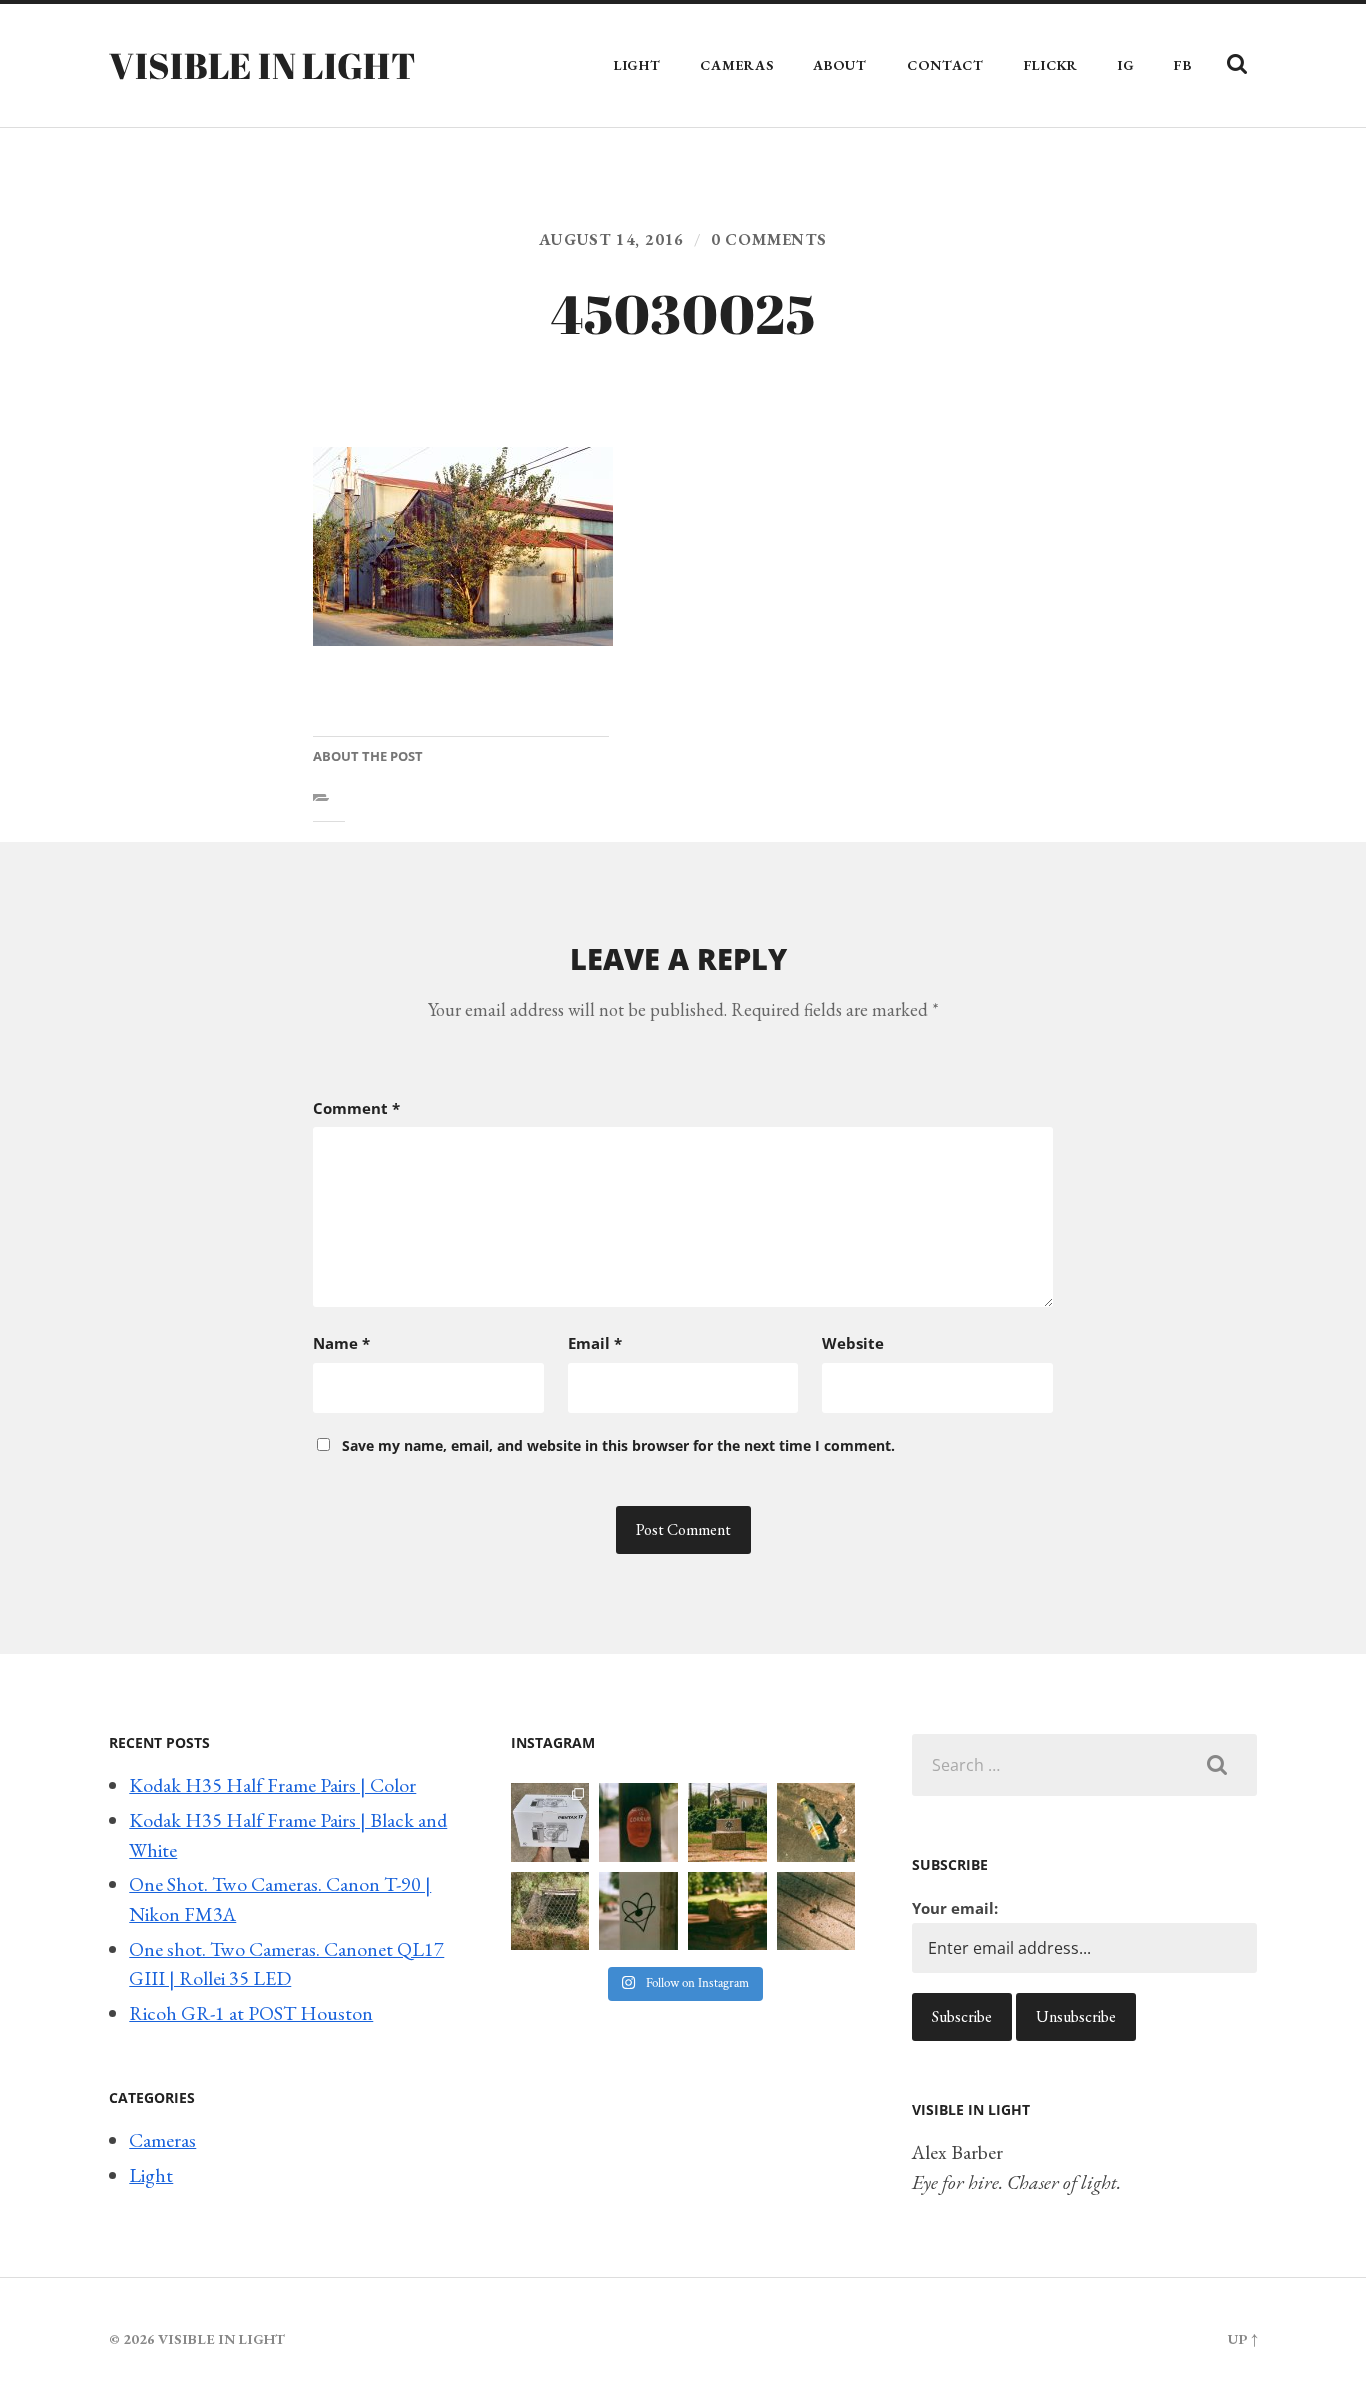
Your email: (955, 1908)
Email (595, 1343)
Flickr (1051, 65)
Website (853, 1343)
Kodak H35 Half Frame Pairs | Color (272, 1785)
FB (1182, 65)
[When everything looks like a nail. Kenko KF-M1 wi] (816, 1911)
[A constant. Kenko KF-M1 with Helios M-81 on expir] (638, 1822)
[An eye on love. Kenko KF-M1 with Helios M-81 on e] (638, 1911)
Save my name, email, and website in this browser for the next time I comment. (618, 1445)
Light (637, 65)
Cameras (736, 65)
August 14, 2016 (611, 239)
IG (1126, 65)
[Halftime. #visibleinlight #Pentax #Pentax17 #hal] (550, 1822)
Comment (356, 1108)
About (840, 65)
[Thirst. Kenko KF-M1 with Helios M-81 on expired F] (816, 1822)
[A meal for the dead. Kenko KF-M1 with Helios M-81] (727, 1911)
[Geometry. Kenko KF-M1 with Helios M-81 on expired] (727, 1822)
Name (341, 1343)
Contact (945, 65)
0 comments (769, 239)
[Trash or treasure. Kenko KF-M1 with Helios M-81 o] (550, 1911)
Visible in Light (262, 65)
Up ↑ (1242, 2338)
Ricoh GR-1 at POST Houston (251, 2013)
